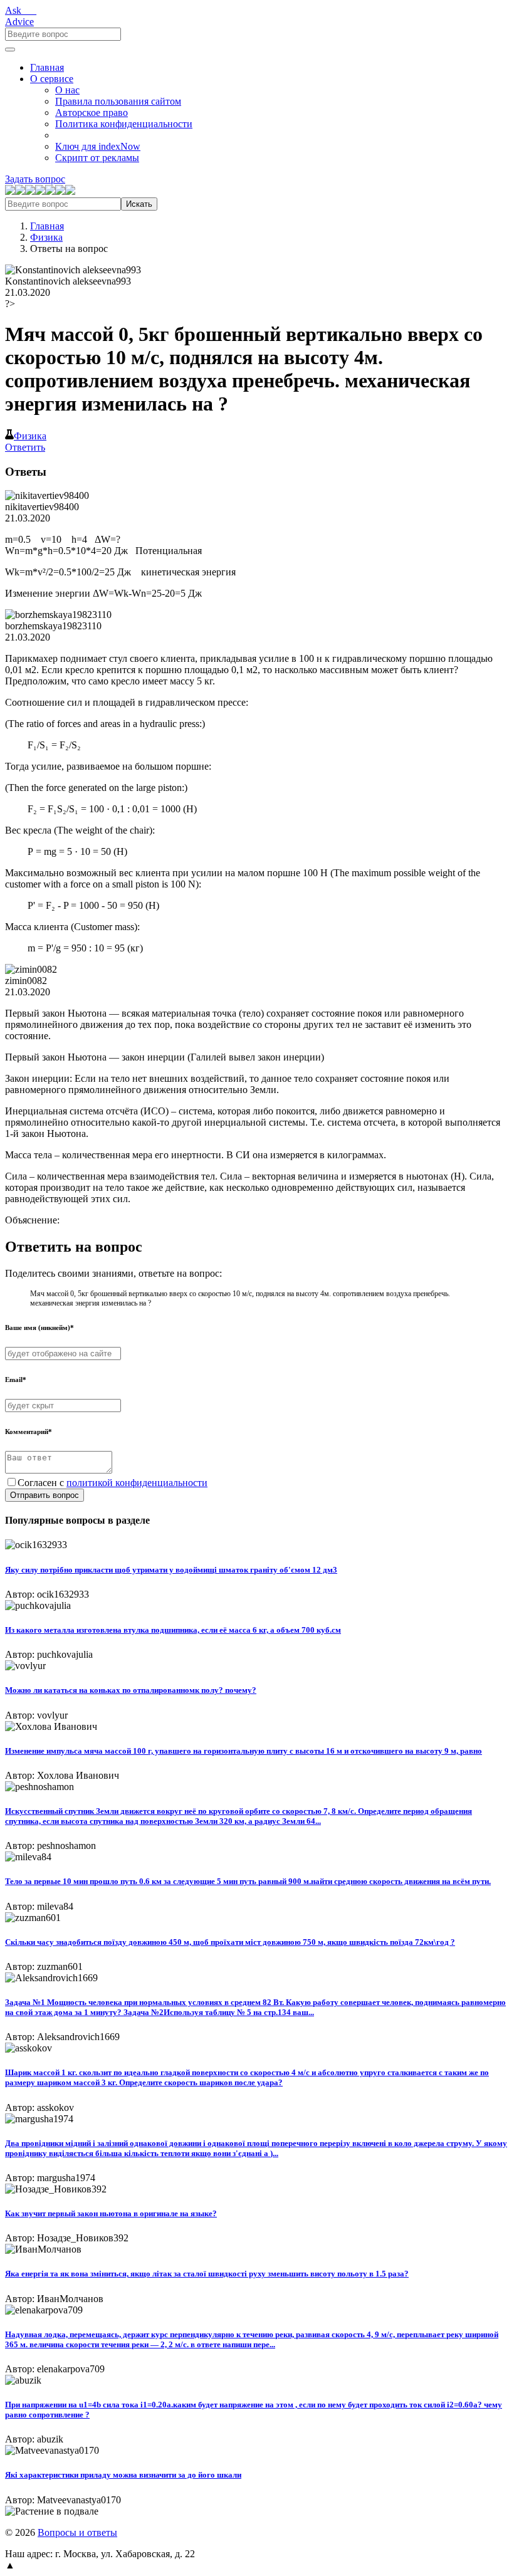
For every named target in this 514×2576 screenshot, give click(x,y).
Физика (46, 237)
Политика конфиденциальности (124, 124)
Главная (47, 67)
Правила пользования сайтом (118, 101)
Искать (139, 204)
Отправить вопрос (45, 1495)
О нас (67, 90)
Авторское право (92, 113)
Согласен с (113, 1483)
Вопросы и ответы (77, 2532)
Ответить (25, 447)
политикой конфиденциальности (137, 1483)
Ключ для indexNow (98, 146)
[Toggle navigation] (10, 50)
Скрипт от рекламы (97, 158)
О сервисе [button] (52, 79)
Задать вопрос (35, 179)
